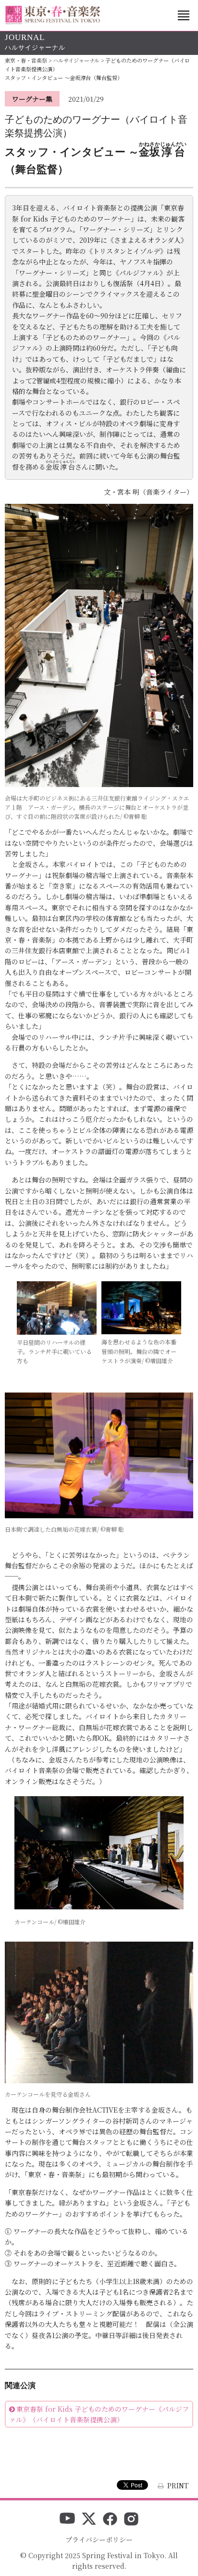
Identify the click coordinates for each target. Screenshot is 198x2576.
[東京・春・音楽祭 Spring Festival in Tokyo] (53, 15)
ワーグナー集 (32, 99)
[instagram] (131, 2520)
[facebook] (110, 2520)
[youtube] (67, 2520)
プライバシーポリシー (99, 2539)
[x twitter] (89, 2520)
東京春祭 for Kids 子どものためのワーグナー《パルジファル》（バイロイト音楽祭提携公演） (99, 2414)
